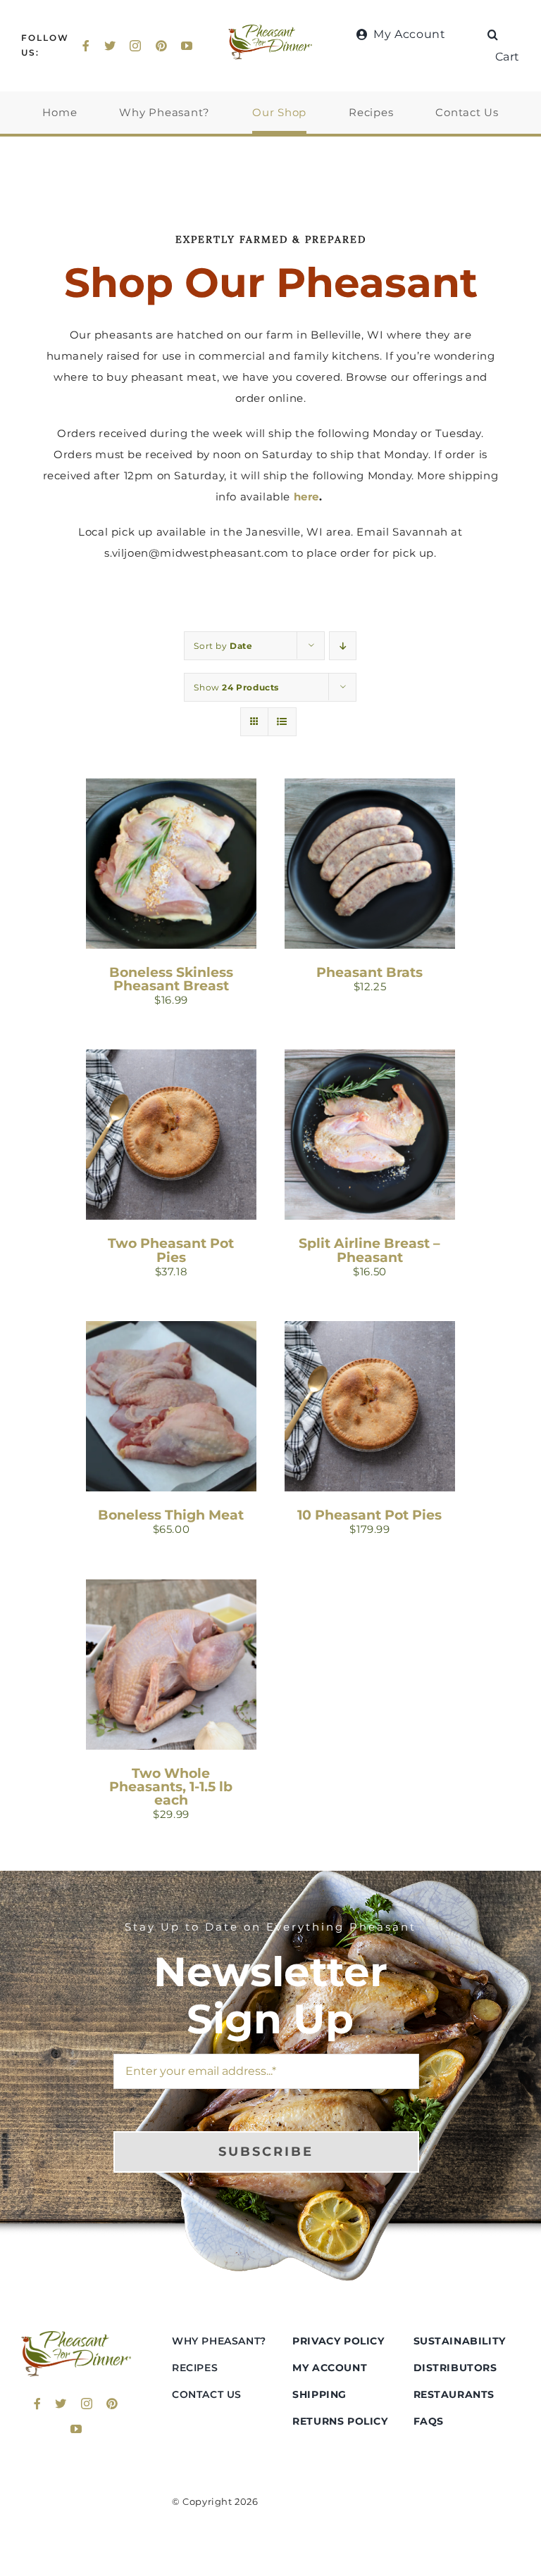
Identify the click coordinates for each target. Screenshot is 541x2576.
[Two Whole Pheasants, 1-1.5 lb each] (171, 1590)
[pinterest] (162, 46)
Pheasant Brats (369, 972)
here (306, 497)
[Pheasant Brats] (370, 789)
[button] (493, 34)
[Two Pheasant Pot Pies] (171, 1060)
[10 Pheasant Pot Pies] (370, 1331)
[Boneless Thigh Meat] (171, 1331)
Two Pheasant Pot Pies (171, 1250)
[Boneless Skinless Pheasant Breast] (171, 789)
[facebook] (86, 46)
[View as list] (282, 722)
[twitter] (110, 46)
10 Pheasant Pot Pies (369, 1515)
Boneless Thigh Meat (171, 1515)
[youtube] (187, 46)
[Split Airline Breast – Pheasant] (370, 1060)
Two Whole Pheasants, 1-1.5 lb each (171, 1787)
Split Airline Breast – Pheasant (369, 1250)
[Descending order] (343, 646)
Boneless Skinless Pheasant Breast (171, 979)
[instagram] (136, 46)
